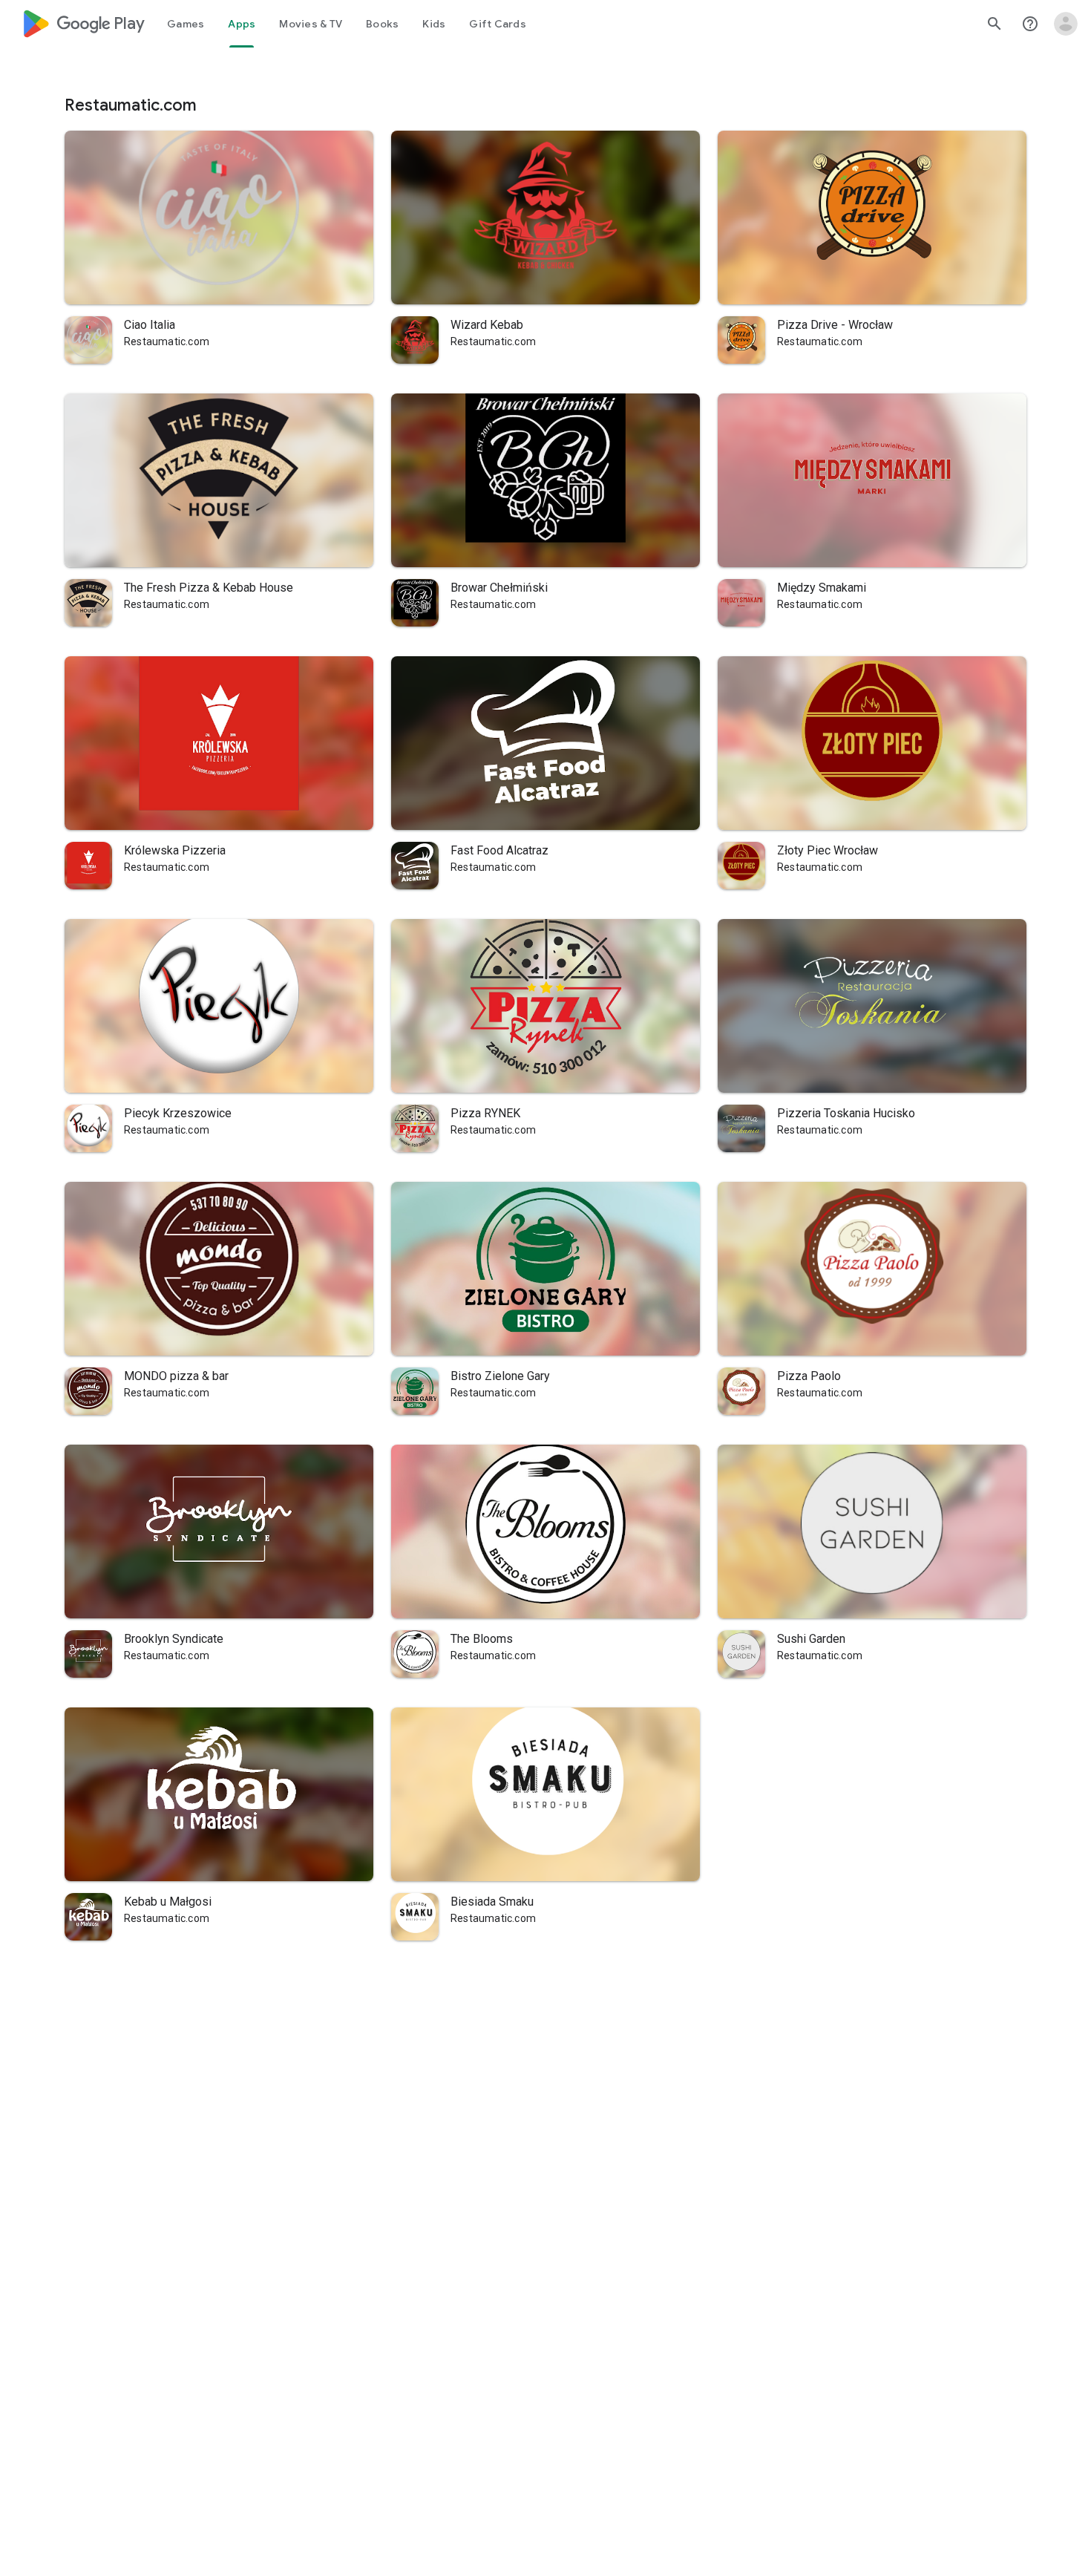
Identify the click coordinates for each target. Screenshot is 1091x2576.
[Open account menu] (1066, 24)
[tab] (186, 24)
